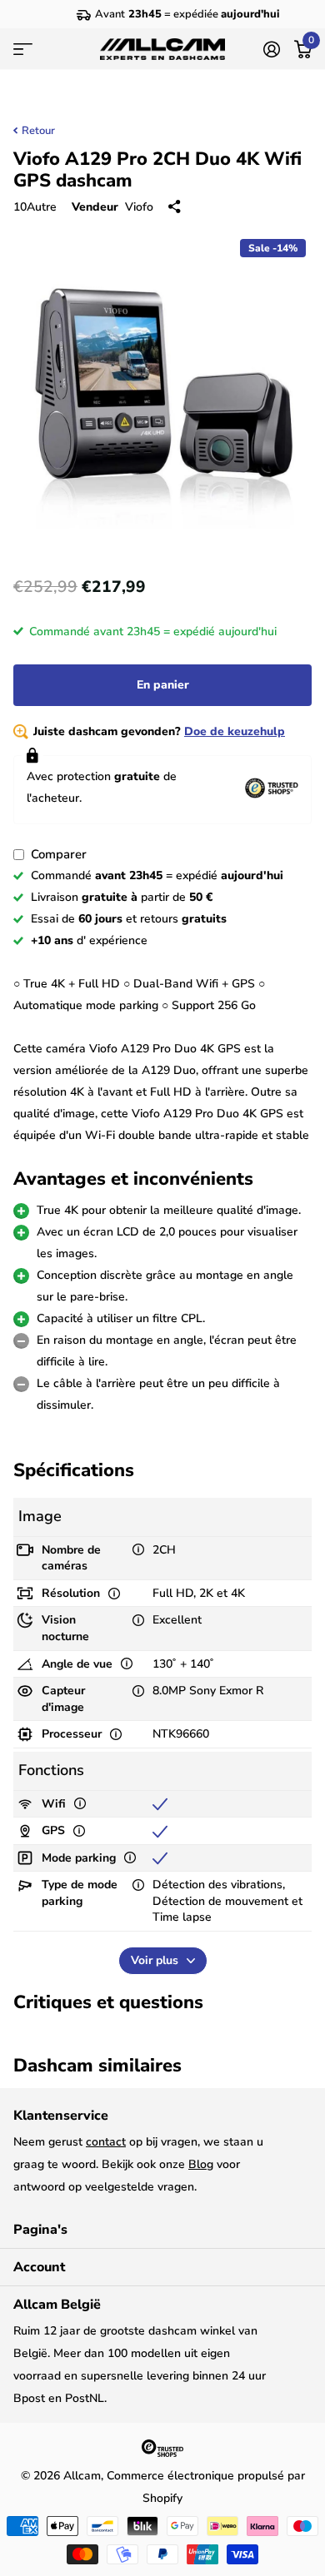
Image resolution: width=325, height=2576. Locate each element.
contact (106, 2142)
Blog (201, 2164)
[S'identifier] (271, 49)
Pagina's (40, 2230)
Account (39, 2267)
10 (35, 207)
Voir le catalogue (23, 49)
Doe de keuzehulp (235, 731)
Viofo (139, 207)
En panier (163, 685)
